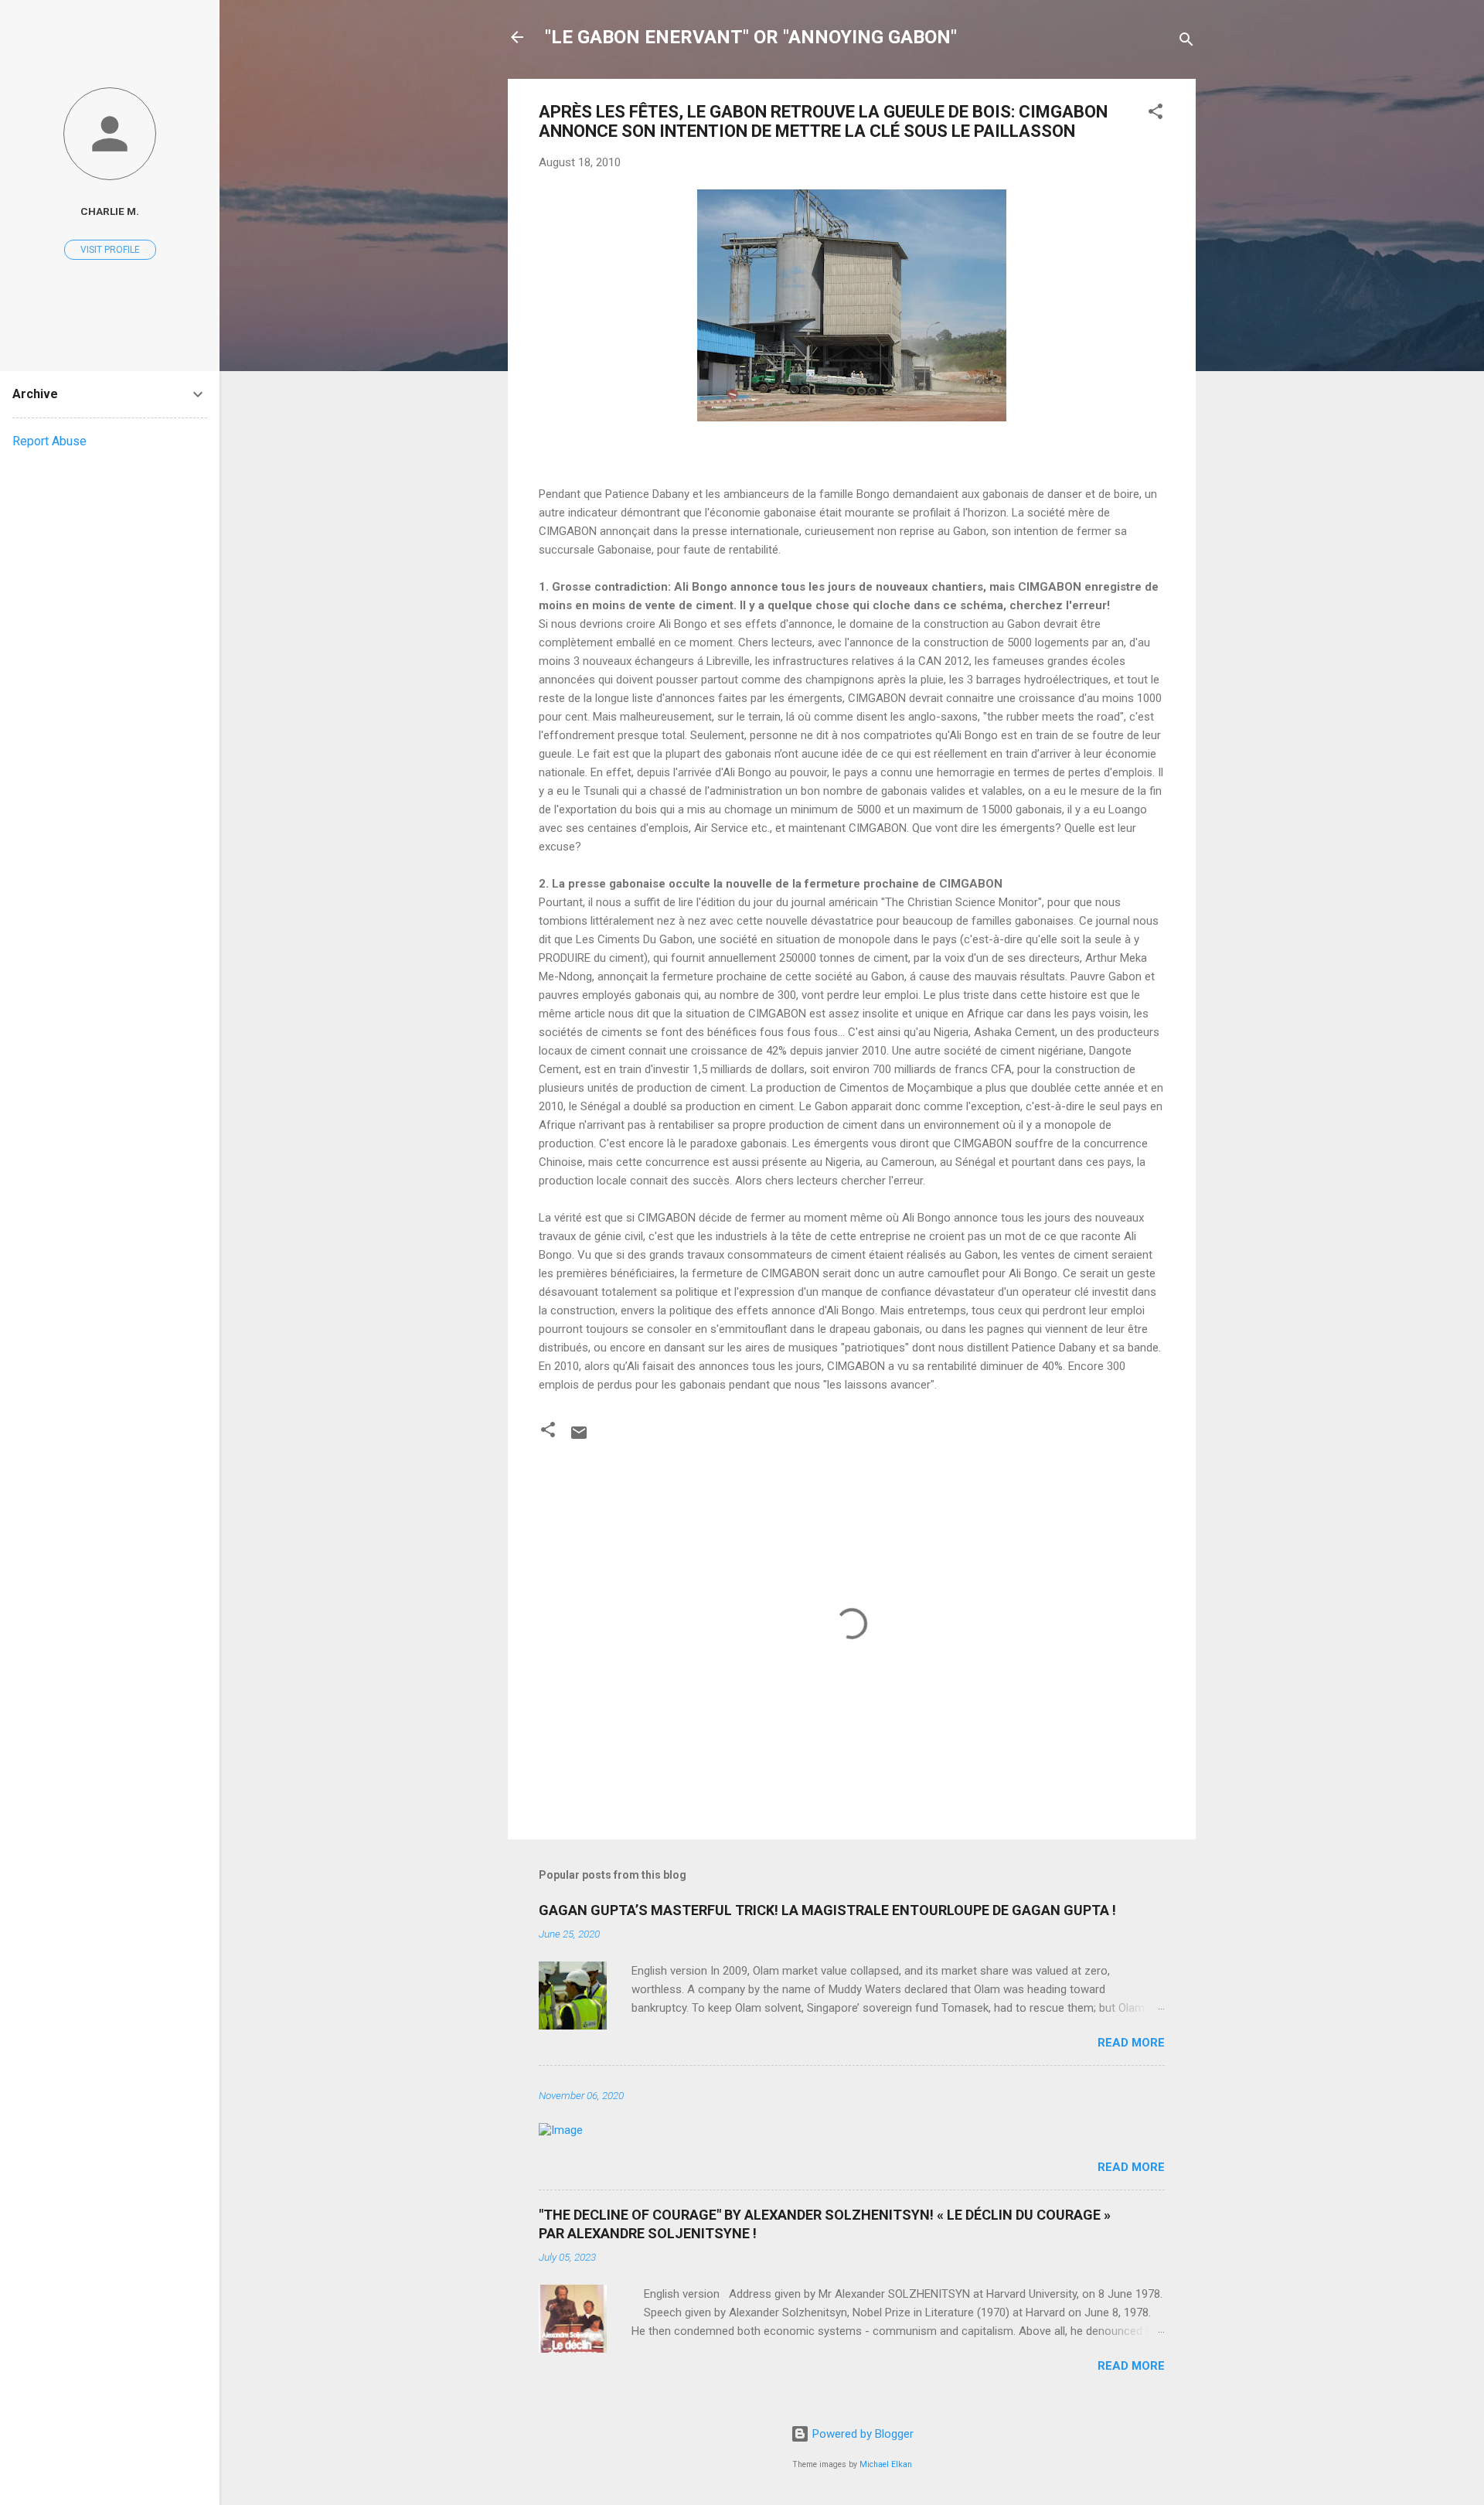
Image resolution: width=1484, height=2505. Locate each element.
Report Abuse (49, 441)
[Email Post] (579, 1438)
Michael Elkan (886, 2464)
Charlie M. (110, 211)
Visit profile (110, 250)
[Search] (1186, 42)
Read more (1131, 2043)
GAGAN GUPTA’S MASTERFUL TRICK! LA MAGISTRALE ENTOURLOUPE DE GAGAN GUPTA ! (827, 1910)
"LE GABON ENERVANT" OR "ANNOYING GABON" (751, 37)
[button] (1156, 114)
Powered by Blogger (861, 2434)
